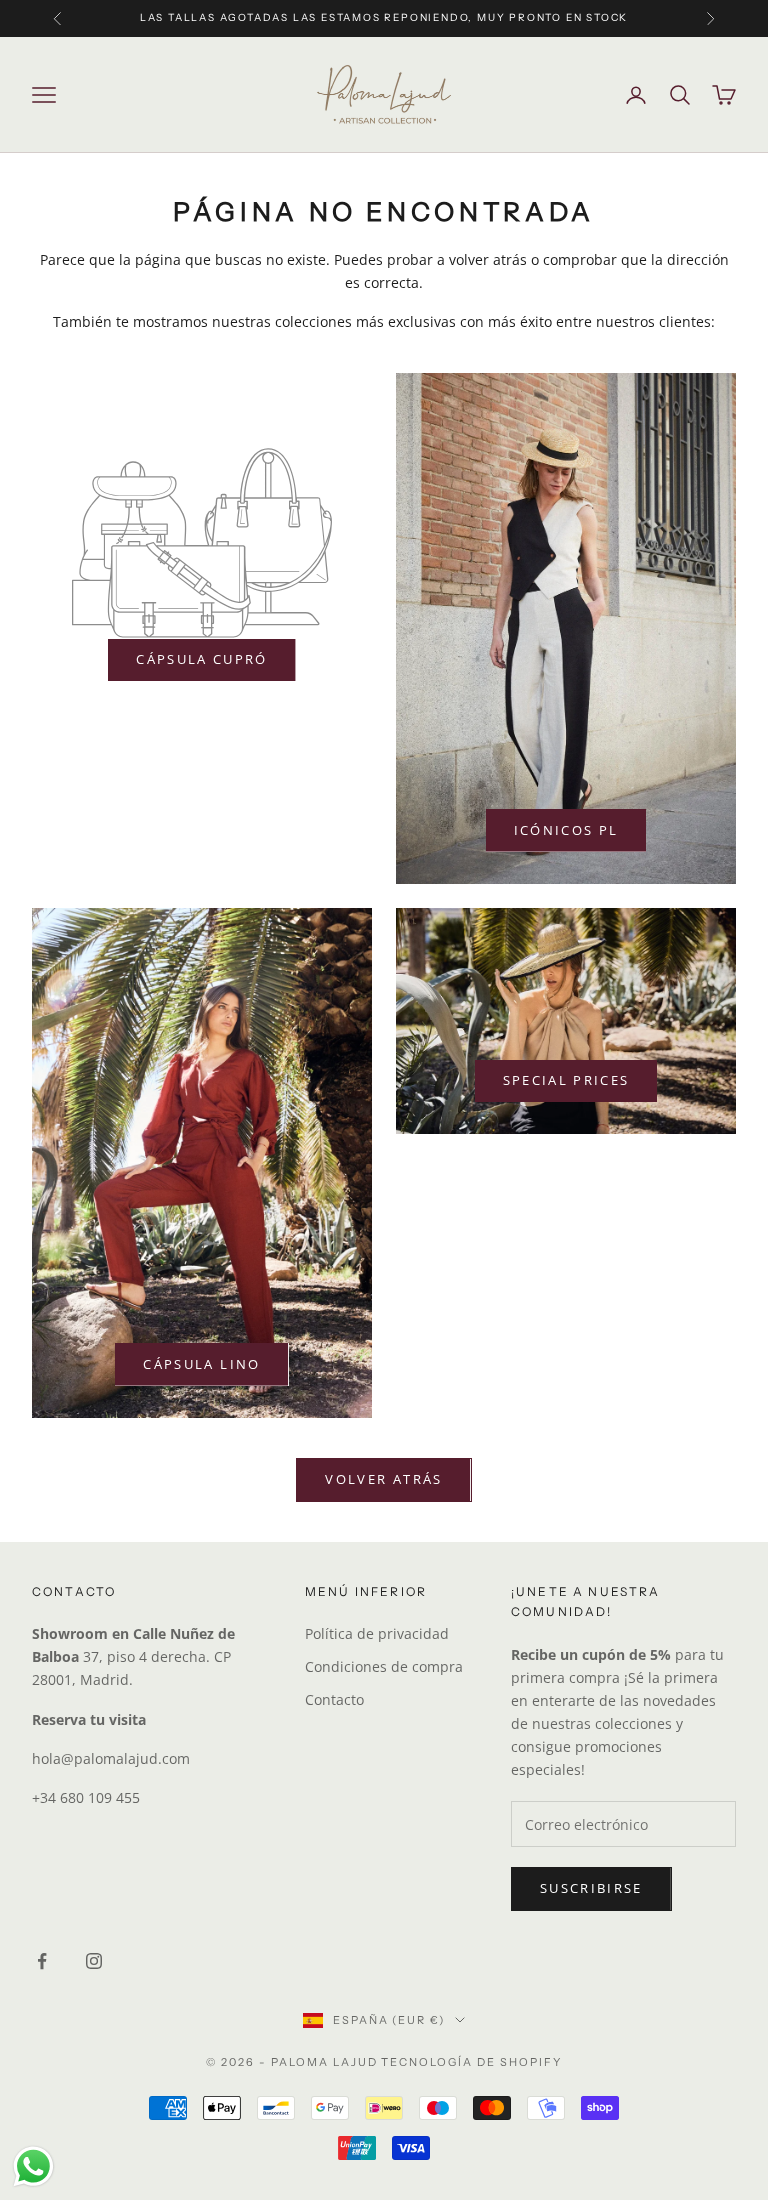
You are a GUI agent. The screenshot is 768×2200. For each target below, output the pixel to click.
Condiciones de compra (384, 1666)
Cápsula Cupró (201, 659)
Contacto (334, 1699)
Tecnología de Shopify (471, 2062)
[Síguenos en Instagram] (94, 1961)
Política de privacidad (377, 1633)
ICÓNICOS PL (566, 830)
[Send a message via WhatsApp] (33, 2166)
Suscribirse (591, 1888)
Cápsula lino (201, 1364)
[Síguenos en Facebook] (42, 1961)
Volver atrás (383, 1479)
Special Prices (566, 1080)
